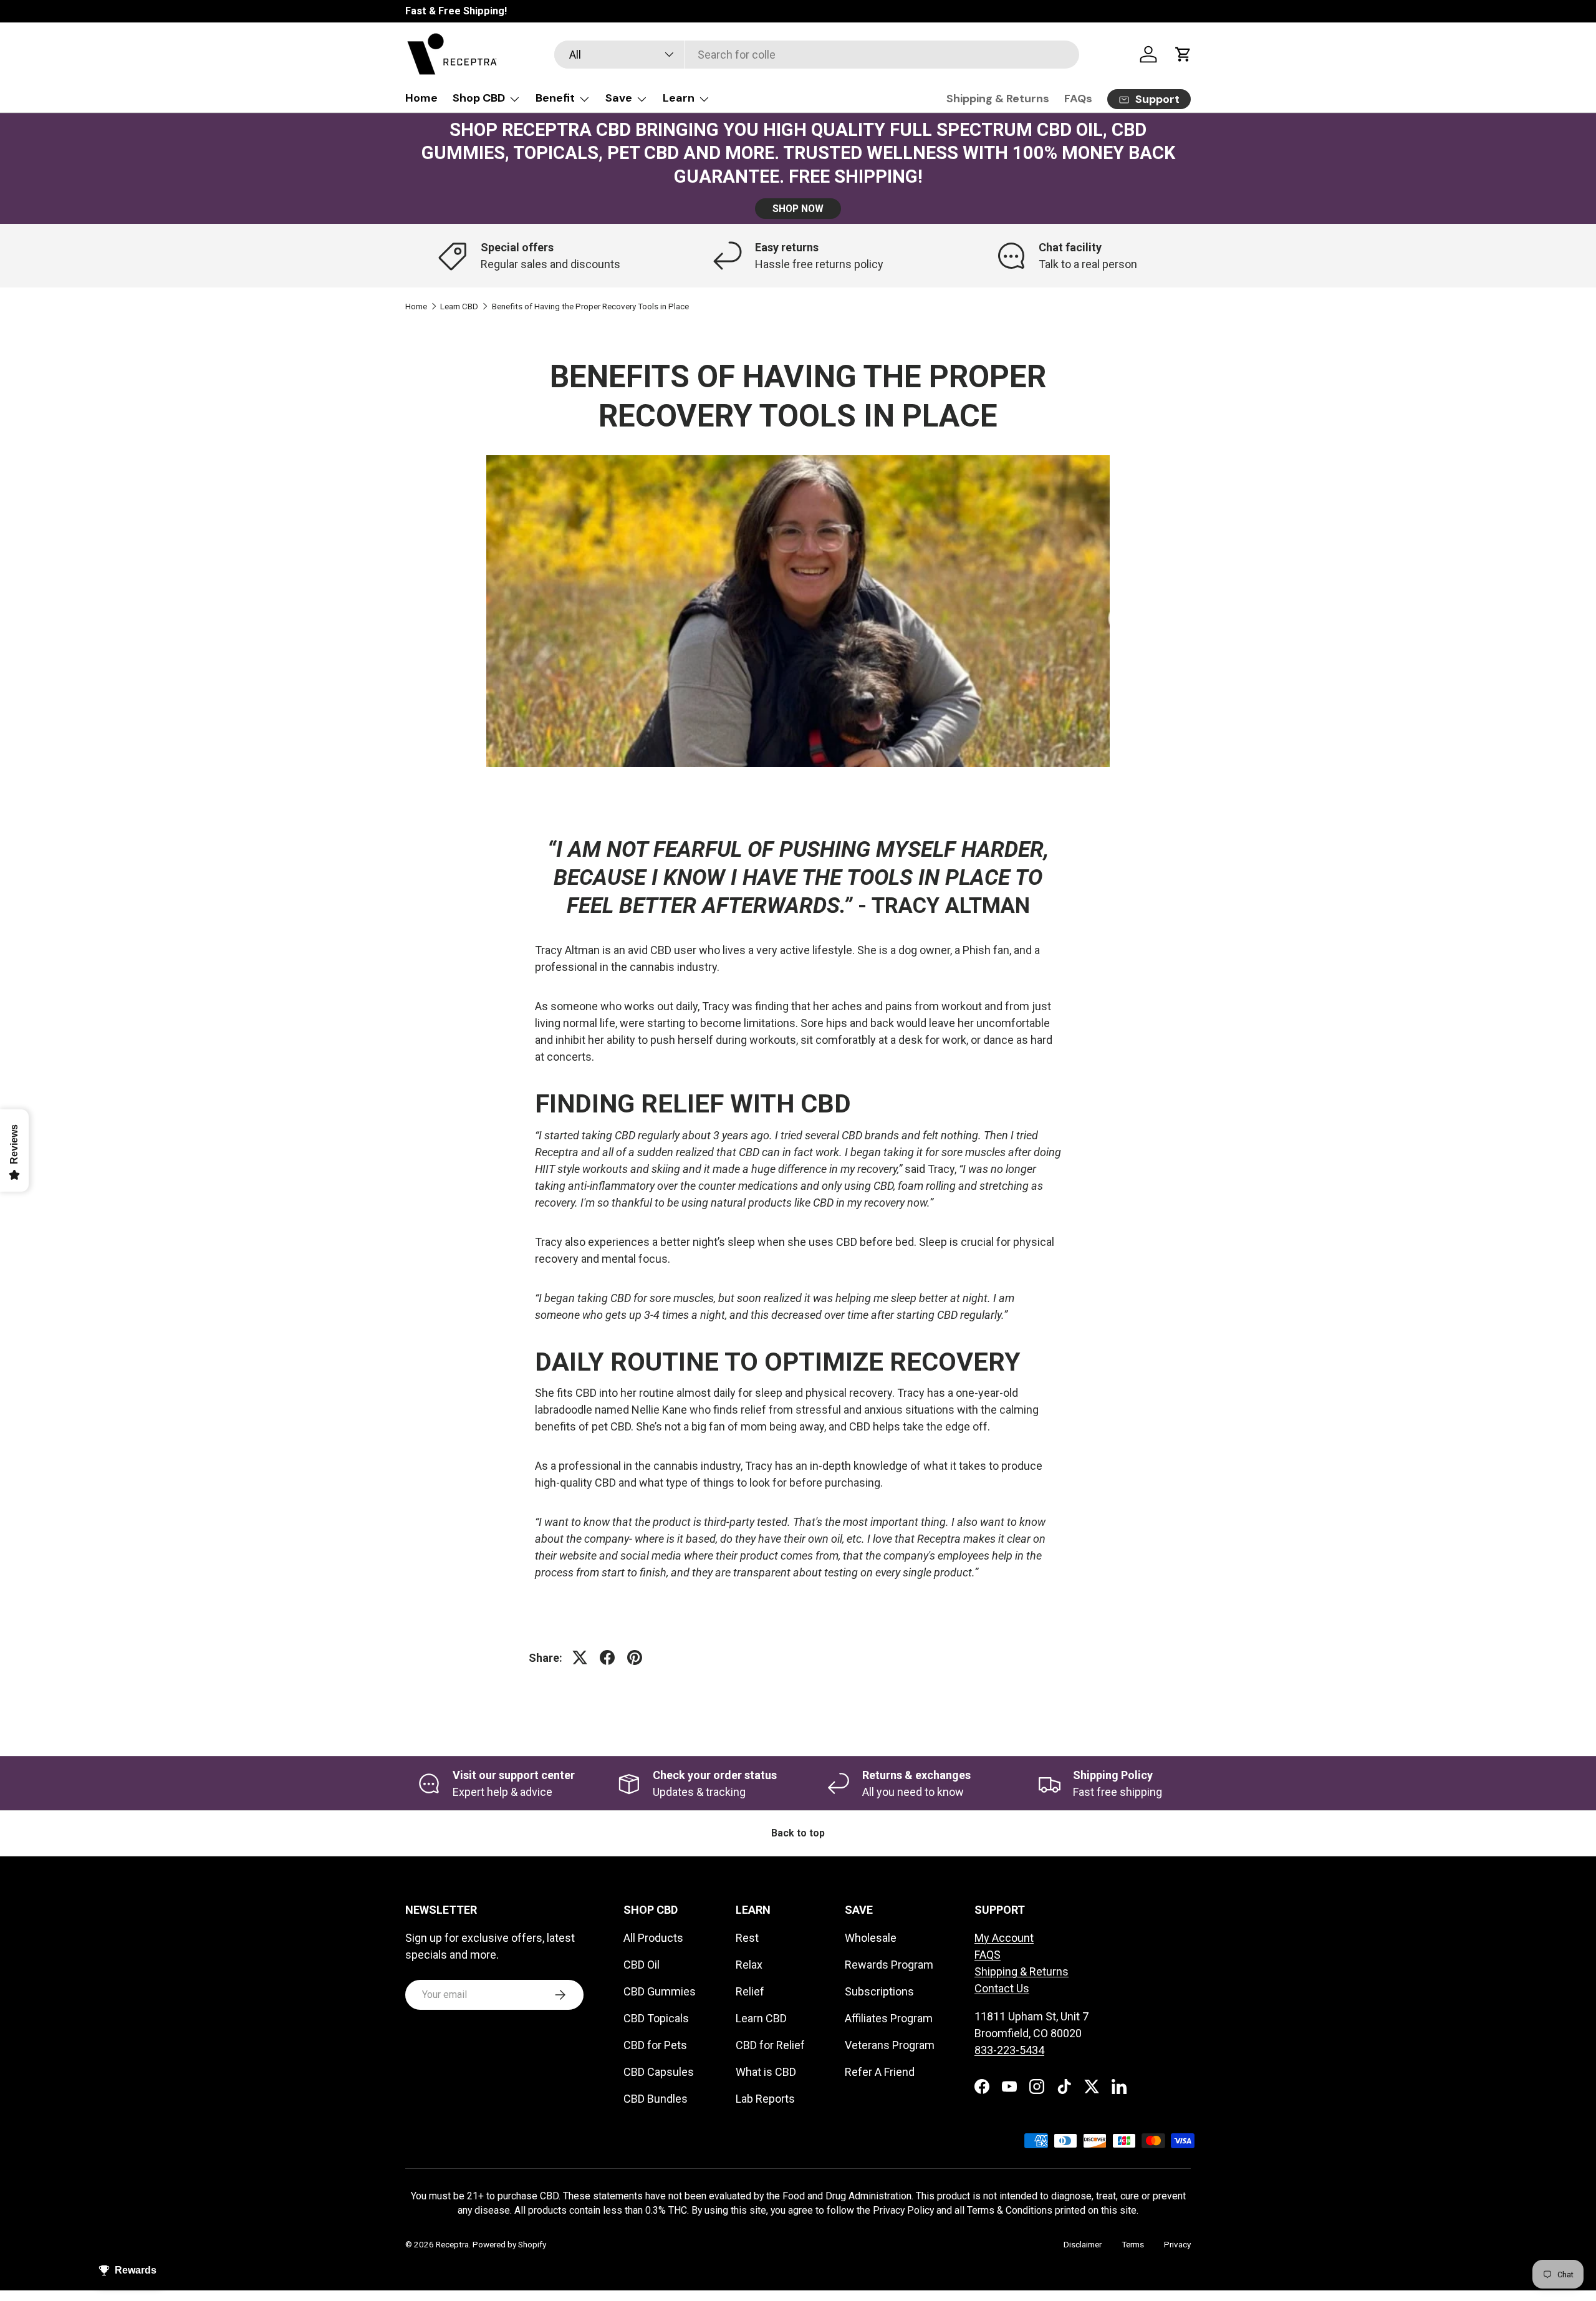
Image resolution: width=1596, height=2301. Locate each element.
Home (421, 98)
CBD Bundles (656, 2099)
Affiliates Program (889, 2018)
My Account (1004, 1938)
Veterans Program (890, 2045)
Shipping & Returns (998, 99)
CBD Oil (642, 1965)
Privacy (1177, 2244)
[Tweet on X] (580, 1657)
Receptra (452, 2244)
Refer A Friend (880, 2072)
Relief (750, 1991)
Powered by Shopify (509, 2244)
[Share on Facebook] (607, 1657)
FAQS (988, 1955)
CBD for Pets (655, 2045)
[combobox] (816, 55)
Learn (679, 98)
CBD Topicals (656, 2018)
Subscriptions (879, 1991)
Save (619, 98)
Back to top (798, 1833)
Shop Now (798, 209)
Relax (749, 1965)
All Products (653, 1938)
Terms (1133, 2244)
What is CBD (766, 2072)
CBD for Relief (770, 2045)
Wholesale (871, 1938)
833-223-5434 (1009, 2050)
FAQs (1078, 99)
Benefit (555, 98)
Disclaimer (1083, 2244)
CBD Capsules (659, 2072)
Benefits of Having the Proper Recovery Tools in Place (590, 307)
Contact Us (1002, 1988)
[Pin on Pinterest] (635, 1657)
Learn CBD (459, 307)
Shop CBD (479, 98)
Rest (747, 1938)
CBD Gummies (660, 1991)
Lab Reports (765, 2099)
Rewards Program (889, 1965)
